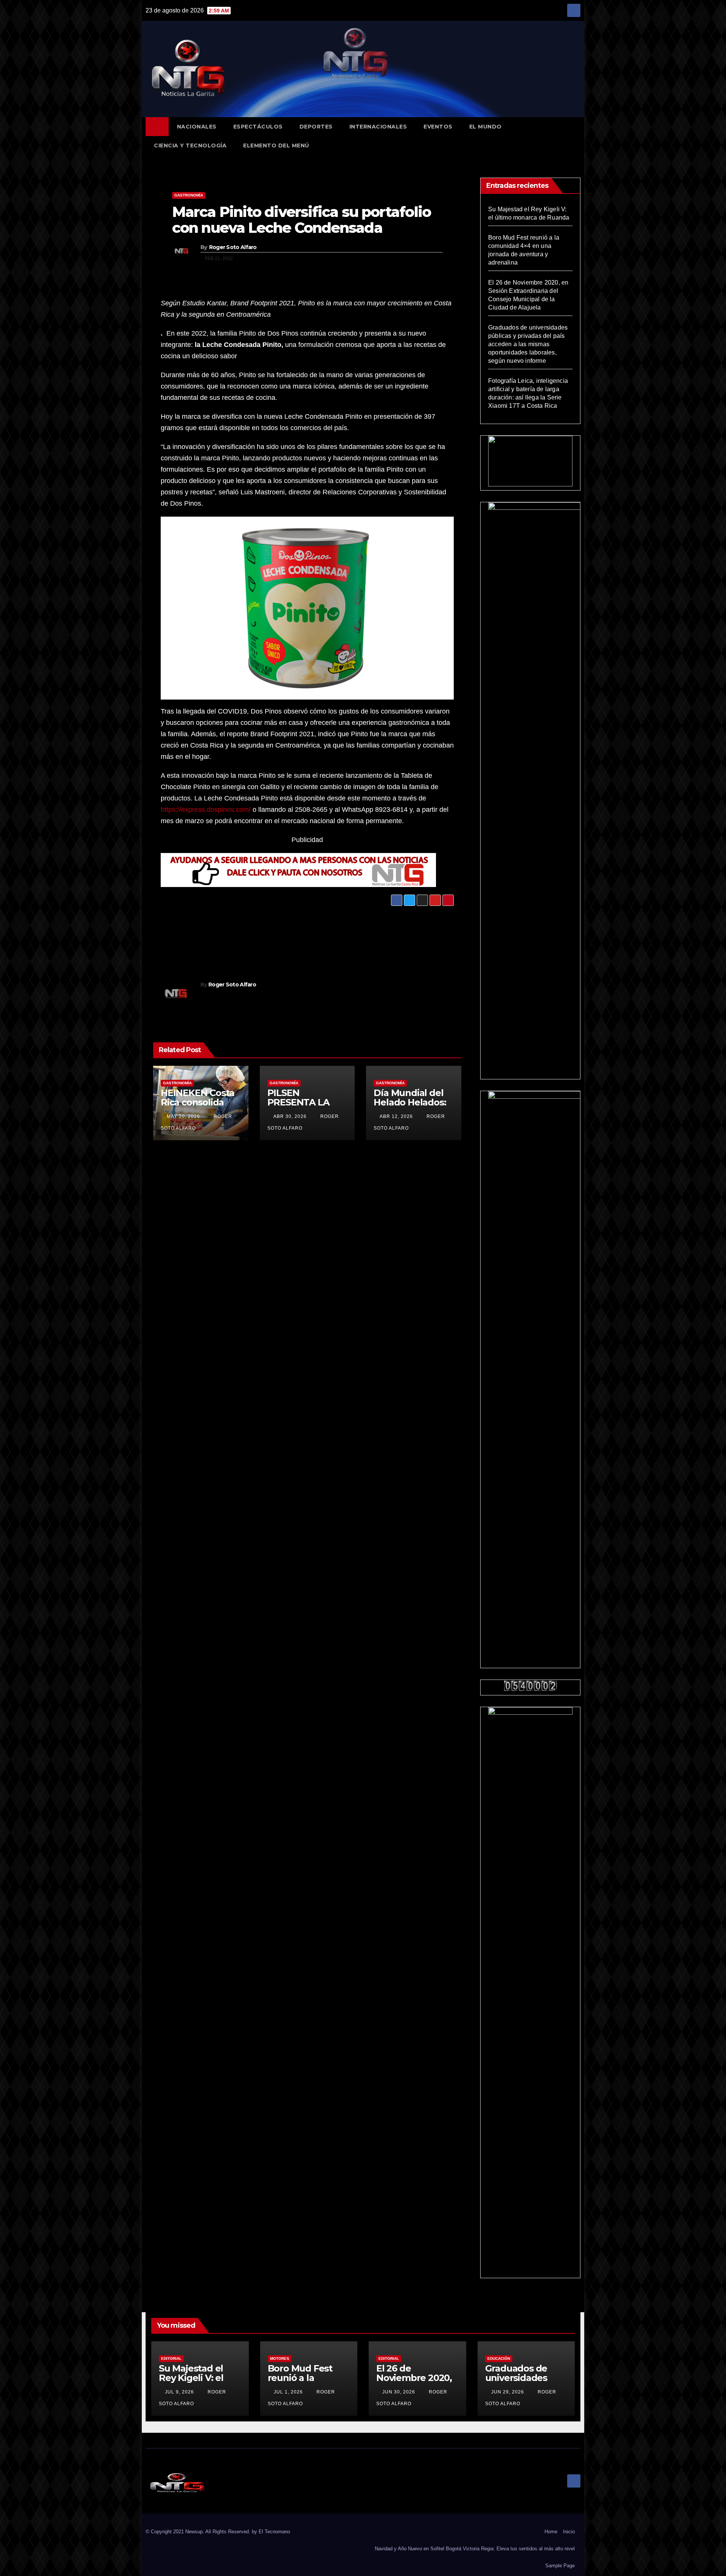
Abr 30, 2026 (290, 1116)
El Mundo (486, 127)
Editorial (171, 2358)
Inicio (569, 2532)
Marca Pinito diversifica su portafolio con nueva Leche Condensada (301, 220)
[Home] (157, 127)
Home (551, 2532)
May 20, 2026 (183, 1116)
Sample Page (560, 2566)
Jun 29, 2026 (508, 2392)
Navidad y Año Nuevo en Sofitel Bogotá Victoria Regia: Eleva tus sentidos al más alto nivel (475, 2549)
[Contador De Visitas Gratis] (531, 1685)
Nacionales (197, 127)
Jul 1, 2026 (288, 2392)
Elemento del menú (276, 146)
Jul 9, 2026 (179, 2392)
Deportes (316, 127)
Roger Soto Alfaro (233, 247)
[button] (578, 136)
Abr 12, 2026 (396, 1116)
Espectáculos (258, 127)
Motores (280, 2358)
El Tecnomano (274, 2532)
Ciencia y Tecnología (190, 146)
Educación (499, 2358)
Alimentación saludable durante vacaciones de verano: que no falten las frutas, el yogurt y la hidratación (360, 929)
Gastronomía (189, 195)
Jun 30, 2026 (399, 2392)
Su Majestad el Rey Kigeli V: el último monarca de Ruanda (194, 2382)
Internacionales (378, 127)
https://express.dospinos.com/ (206, 810)
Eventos (438, 127)
